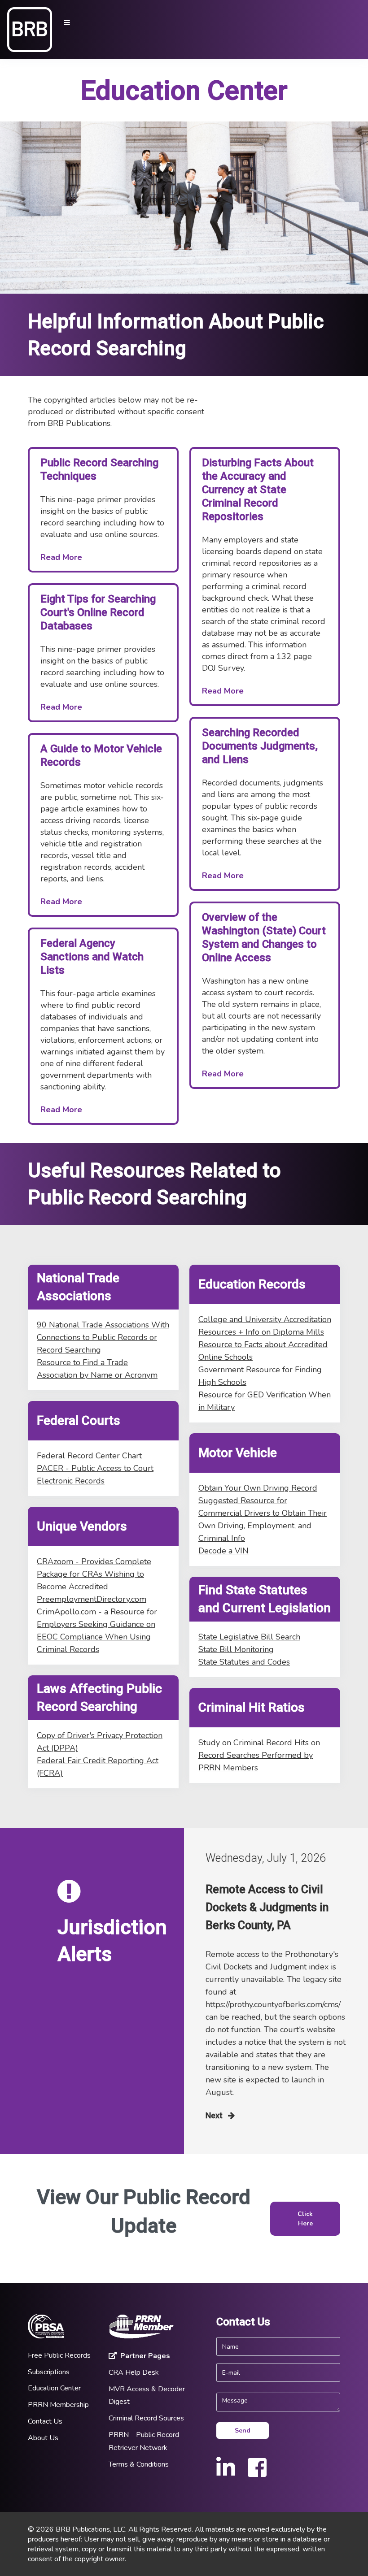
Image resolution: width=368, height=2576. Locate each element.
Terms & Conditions (139, 2464)
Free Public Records (59, 2355)
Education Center (54, 2388)
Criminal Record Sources (146, 2418)
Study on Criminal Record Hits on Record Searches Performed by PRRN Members (259, 1755)
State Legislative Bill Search (249, 1637)
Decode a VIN (223, 1551)
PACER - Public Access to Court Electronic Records (95, 1474)
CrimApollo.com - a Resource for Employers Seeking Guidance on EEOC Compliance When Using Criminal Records (97, 1631)
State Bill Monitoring (236, 1649)
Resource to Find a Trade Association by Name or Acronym (97, 1369)
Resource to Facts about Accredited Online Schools (263, 1351)
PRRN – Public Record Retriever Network (144, 2441)
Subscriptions (49, 2372)
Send (243, 2431)
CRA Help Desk (134, 2372)
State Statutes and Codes (244, 1662)
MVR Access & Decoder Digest (147, 2396)
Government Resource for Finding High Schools (260, 1376)
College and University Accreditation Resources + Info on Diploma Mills (265, 1326)
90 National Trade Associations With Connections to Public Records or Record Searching (103, 1337)
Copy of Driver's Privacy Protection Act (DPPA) (100, 1742)
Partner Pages (145, 2356)
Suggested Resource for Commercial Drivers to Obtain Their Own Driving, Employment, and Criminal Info (263, 1519)
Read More (61, 557)
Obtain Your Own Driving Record (258, 1488)
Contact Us (45, 2421)
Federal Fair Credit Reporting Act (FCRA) (98, 1767)
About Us (43, 2438)
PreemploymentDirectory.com (92, 1599)
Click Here (305, 2219)
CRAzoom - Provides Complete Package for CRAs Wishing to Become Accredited (94, 1574)
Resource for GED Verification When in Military (265, 1401)
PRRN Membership (58, 2405)
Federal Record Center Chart (89, 1456)
